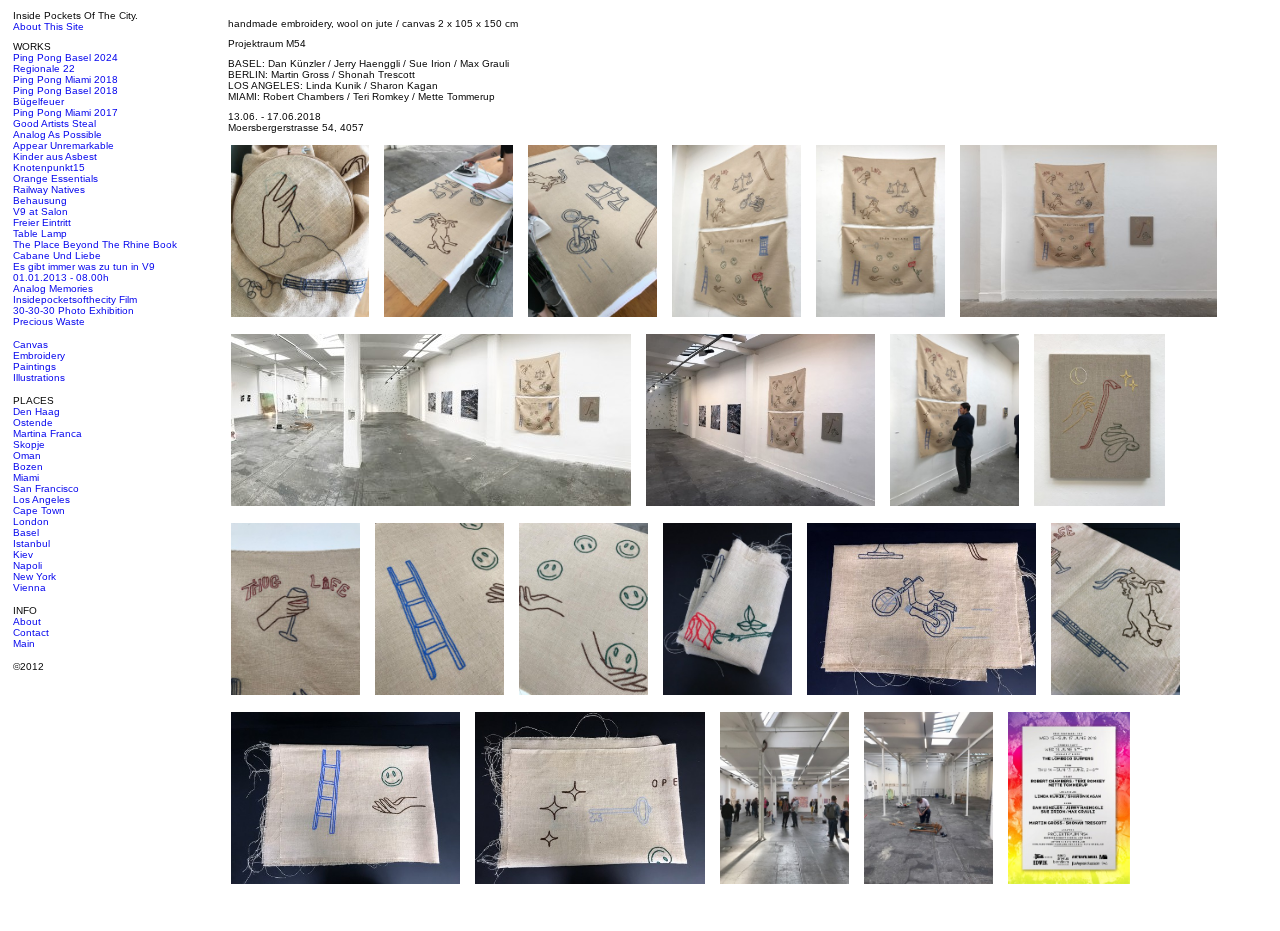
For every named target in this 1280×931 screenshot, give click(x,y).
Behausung (40, 200)
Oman (27, 455)
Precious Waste (49, 321)
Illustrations (39, 377)
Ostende (33, 422)
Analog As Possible (57, 134)
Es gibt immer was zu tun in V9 (84, 266)
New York (34, 576)
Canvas (30, 344)
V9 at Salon (40, 211)
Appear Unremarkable (63, 145)
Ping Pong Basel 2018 (65, 90)
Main (24, 643)
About (27, 621)
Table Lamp (40, 233)
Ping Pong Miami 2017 (65, 112)
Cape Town (39, 510)
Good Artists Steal (54, 123)
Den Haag (36, 411)
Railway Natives (49, 189)
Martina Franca (47, 433)
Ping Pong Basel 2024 (65, 57)
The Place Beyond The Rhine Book (95, 244)
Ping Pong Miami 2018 (65, 79)
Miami (26, 477)
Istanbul (31, 543)
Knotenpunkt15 (49, 167)
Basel (26, 532)
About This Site (48, 26)
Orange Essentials (55, 178)
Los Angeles (41, 499)
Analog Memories (53, 288)
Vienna (29, 587)
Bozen (28, 466)
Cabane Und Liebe (57, 255)
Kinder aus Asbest (55, 156)
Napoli (27, 565)
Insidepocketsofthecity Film (75, 299)
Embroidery (39, 355)
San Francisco (46, 488)
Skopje (29, 444)
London (31, 521)
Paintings (34, 366)
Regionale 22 (44, 68)
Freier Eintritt (42, 222)
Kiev (23, 554)
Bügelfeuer (38, 101)
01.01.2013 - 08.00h (61, 277)
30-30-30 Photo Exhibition (73, 310)
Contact (31, 632)
